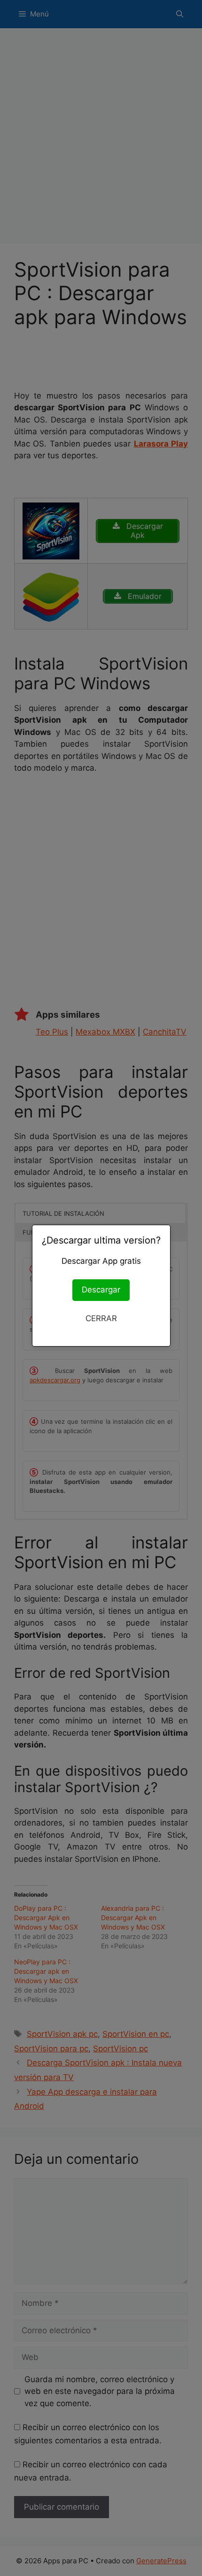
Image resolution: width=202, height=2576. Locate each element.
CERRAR (101, 1318)
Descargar (101, 1290)
